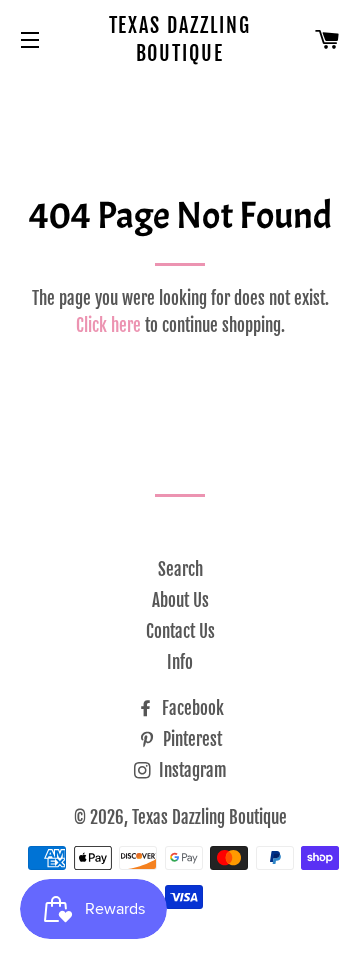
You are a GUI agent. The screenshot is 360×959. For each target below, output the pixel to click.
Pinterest (190, 739)
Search (180, 569)
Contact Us (180, 631)
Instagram (191, 770)
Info (180, 662)
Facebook (191, 708)
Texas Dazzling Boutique (180, 39)
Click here (108, 325)
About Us (180, 600)
